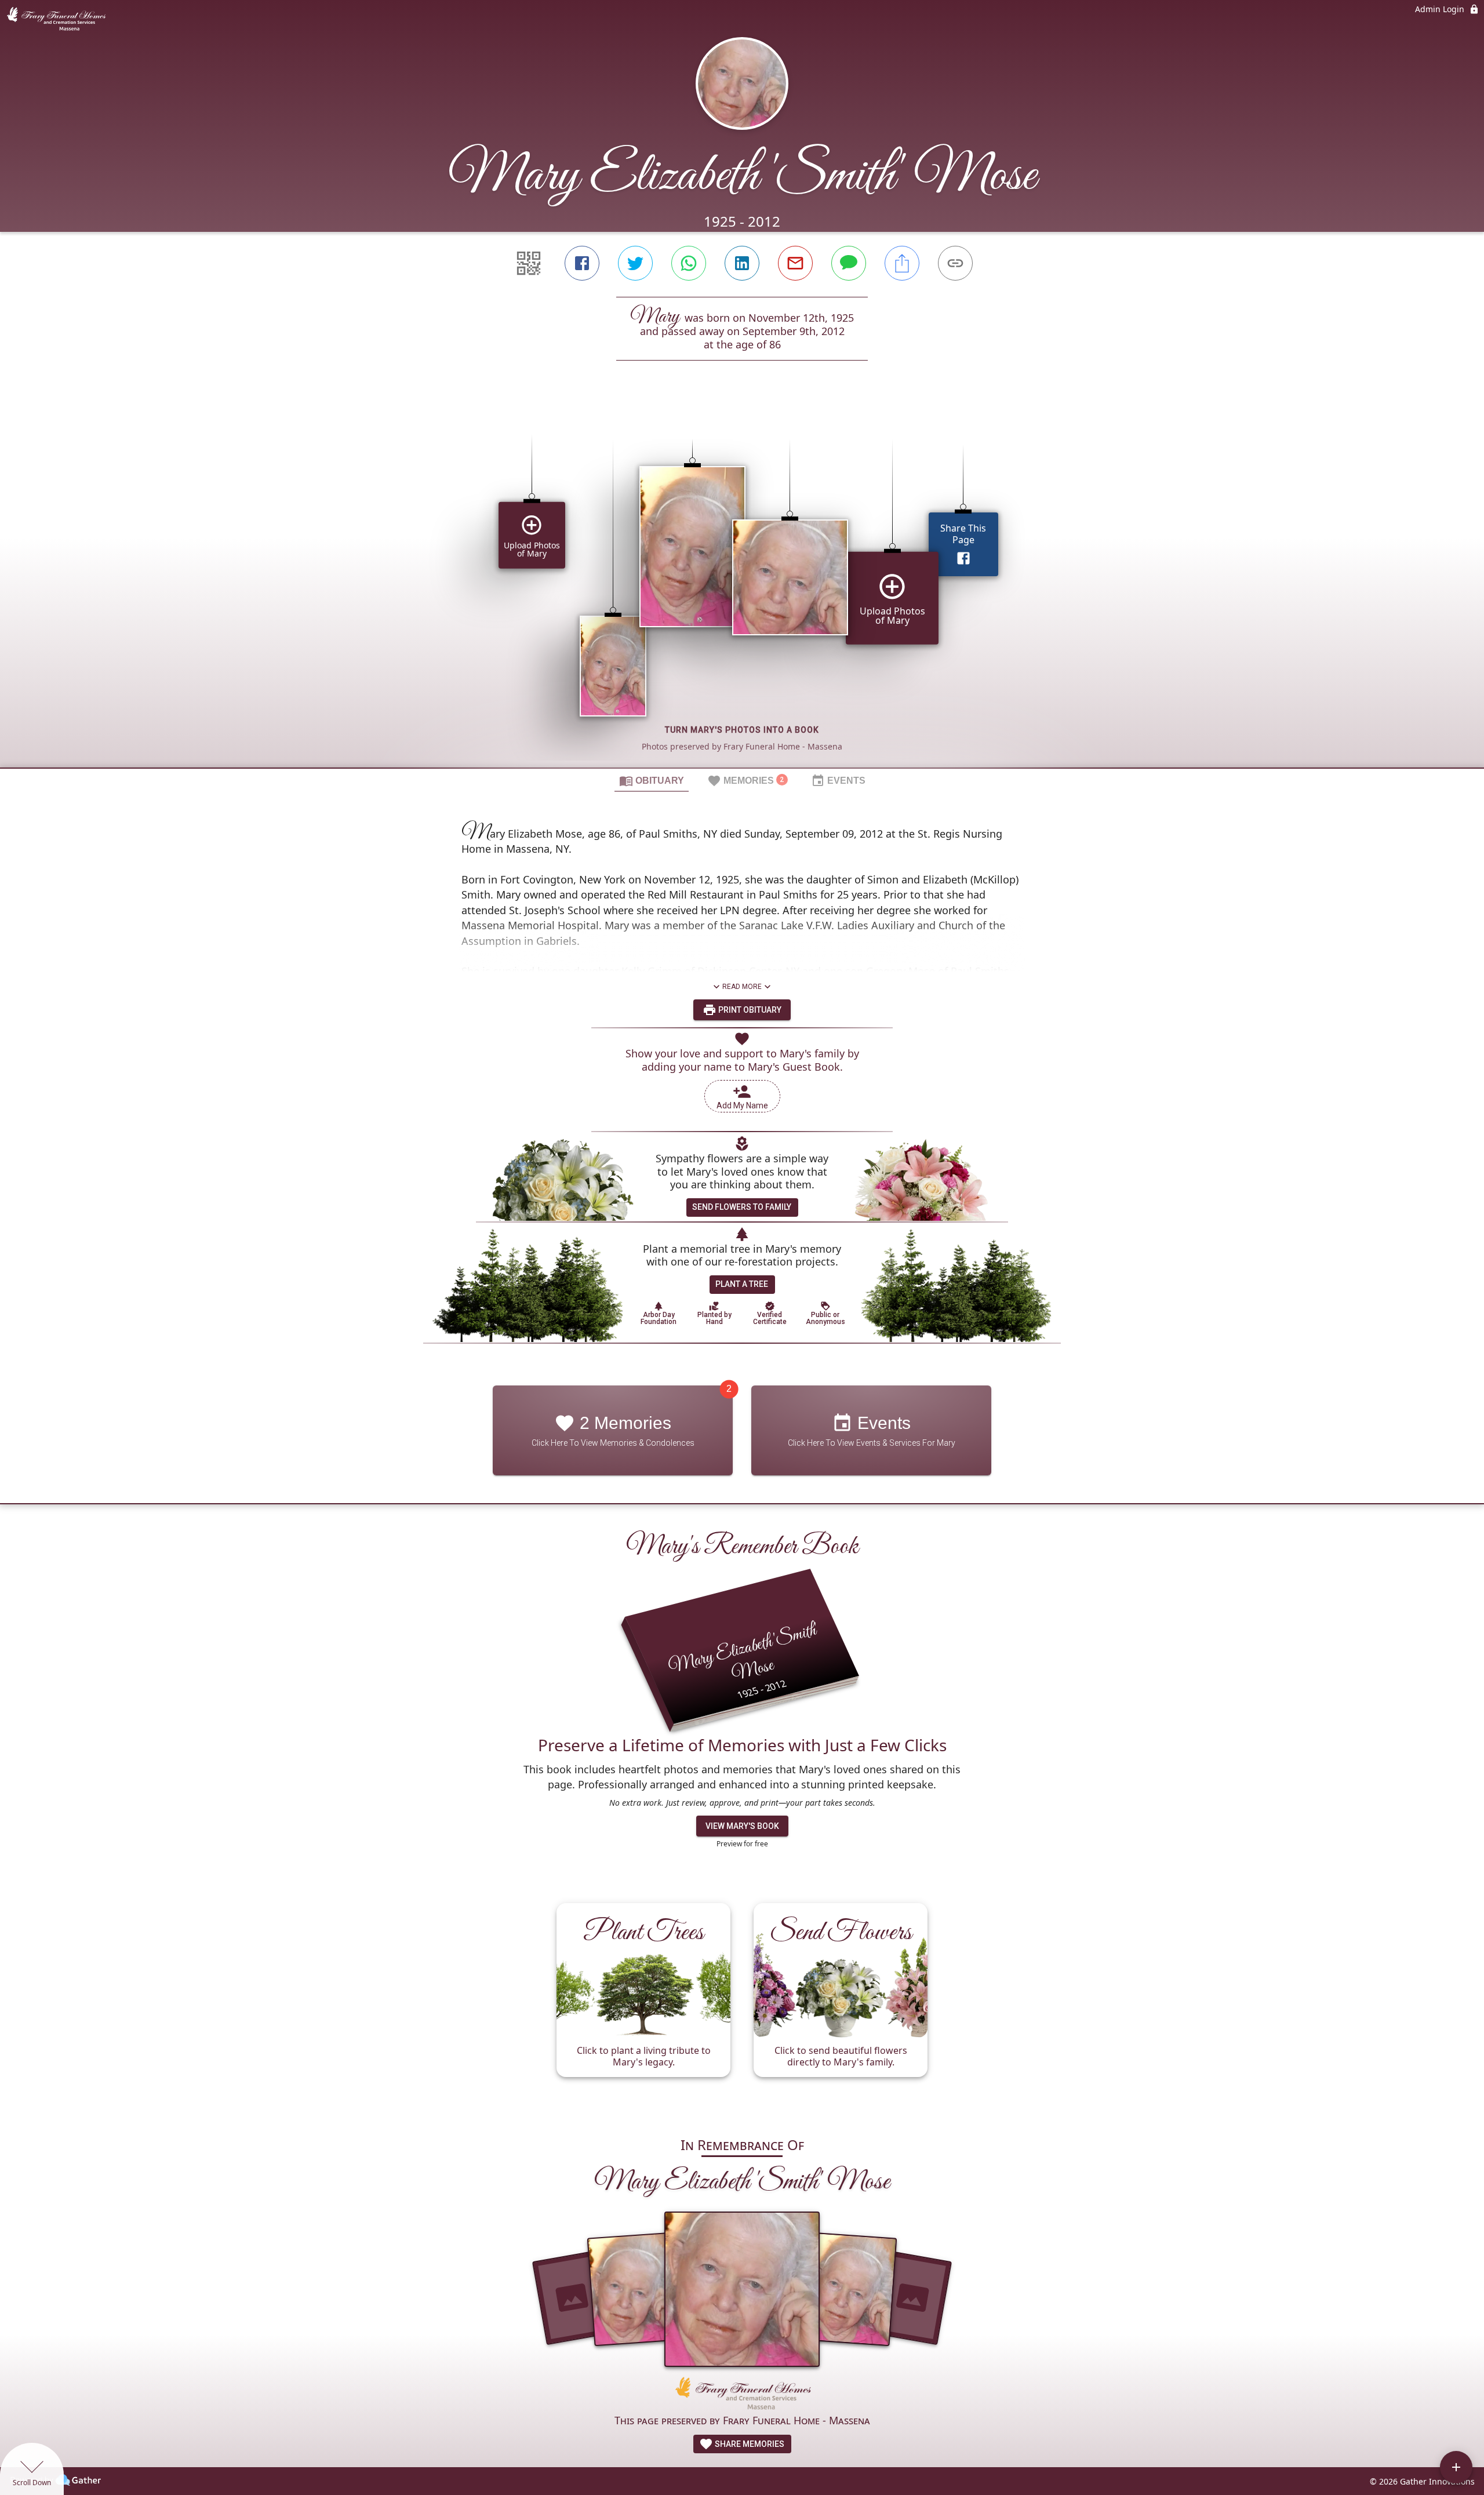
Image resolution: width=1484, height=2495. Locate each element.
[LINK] (955, 263)
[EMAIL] (795, 263)
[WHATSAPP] (689, 263)
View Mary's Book (742, 1826)
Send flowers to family (742, 1207)
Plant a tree (742, 1284)
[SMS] (849, 263)
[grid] (742, 584)
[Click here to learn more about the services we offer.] (742, 2394)
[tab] (652, 780)
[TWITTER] (635, 263)
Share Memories (749, 2444)
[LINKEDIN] (742, 263)
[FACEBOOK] (582, 263)
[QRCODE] (529, 263)
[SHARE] (902, 263)
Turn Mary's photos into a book (742, 730)
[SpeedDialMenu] (1456, 2467)
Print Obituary (749, 1010)
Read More (742, 987)
